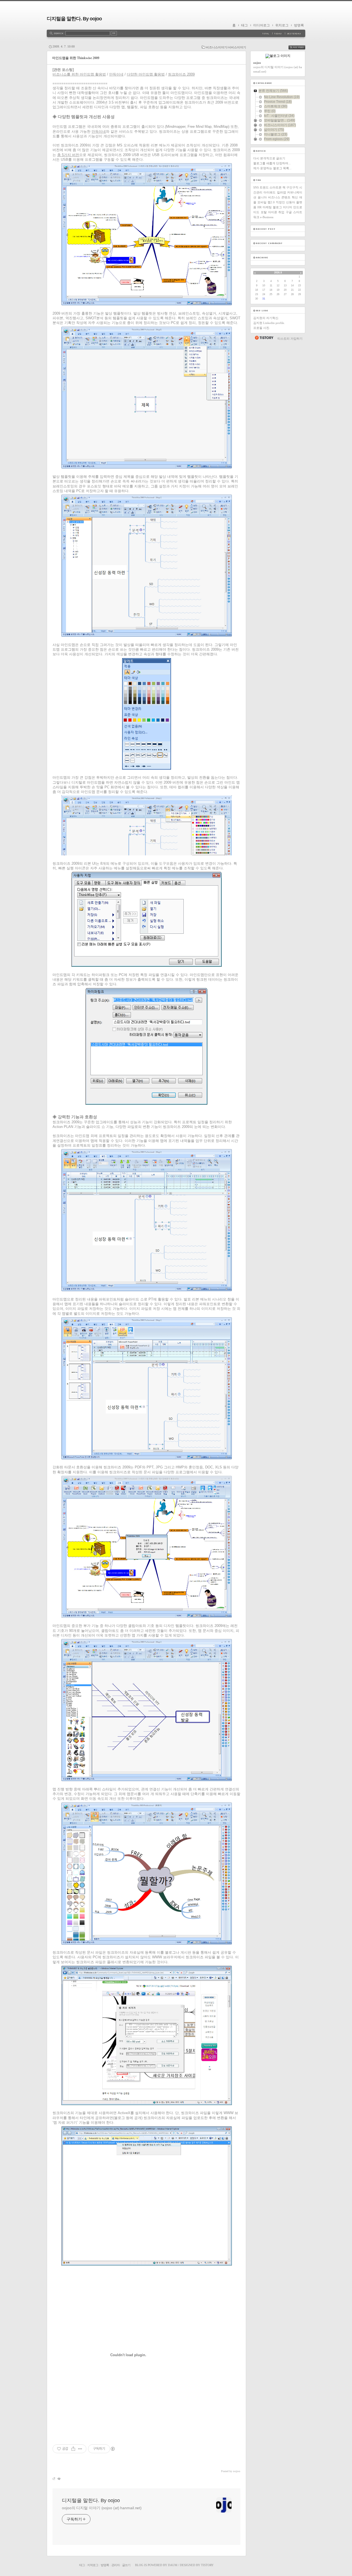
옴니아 (262, 197)
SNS (256, 187)
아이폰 (273, 212)
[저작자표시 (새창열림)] (112, 2449)
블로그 (277, 207)
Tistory (207, 2565)
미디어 (288, 207)
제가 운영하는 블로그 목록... (272, 168)
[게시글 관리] (80, 2449)
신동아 (291, 202)
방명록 (299, 25)
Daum (173, 2565)
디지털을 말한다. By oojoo (74, 19)
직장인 (280, 202)
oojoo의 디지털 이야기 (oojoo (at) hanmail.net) (102, 2508)
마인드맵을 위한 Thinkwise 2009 (76, 58)
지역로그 (93, 2565)
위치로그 (282, 25)
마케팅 (267, 207)
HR (259, 207)
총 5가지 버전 (68, 155)
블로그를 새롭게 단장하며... (272, 163)
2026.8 (278, 273)
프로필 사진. (262, 328)
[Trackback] (54, 2479)
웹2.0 (271, 202)
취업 (281, 212)
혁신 (295, 197)
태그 (244, 25)
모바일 (262, 202)
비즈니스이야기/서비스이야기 (226, 47)
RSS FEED (301, 47)
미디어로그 (262, 25)
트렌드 (264, 187)
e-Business (267, 217)
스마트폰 (276, 187)
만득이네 (99, 131)
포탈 (264, 212)
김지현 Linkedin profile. (269, 323)
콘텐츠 (286, 197)
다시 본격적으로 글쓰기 (269, 158)
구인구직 (292, 187)
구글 (289, 212)
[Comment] (59, 2479)
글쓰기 (126, 2565)
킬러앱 (281, 192)
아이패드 (269, 192)
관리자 (116, 2565)
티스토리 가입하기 (290, 339)
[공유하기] (73, 2449)
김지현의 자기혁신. (266, 318)
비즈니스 (274, 197)
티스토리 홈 (264, 338)
